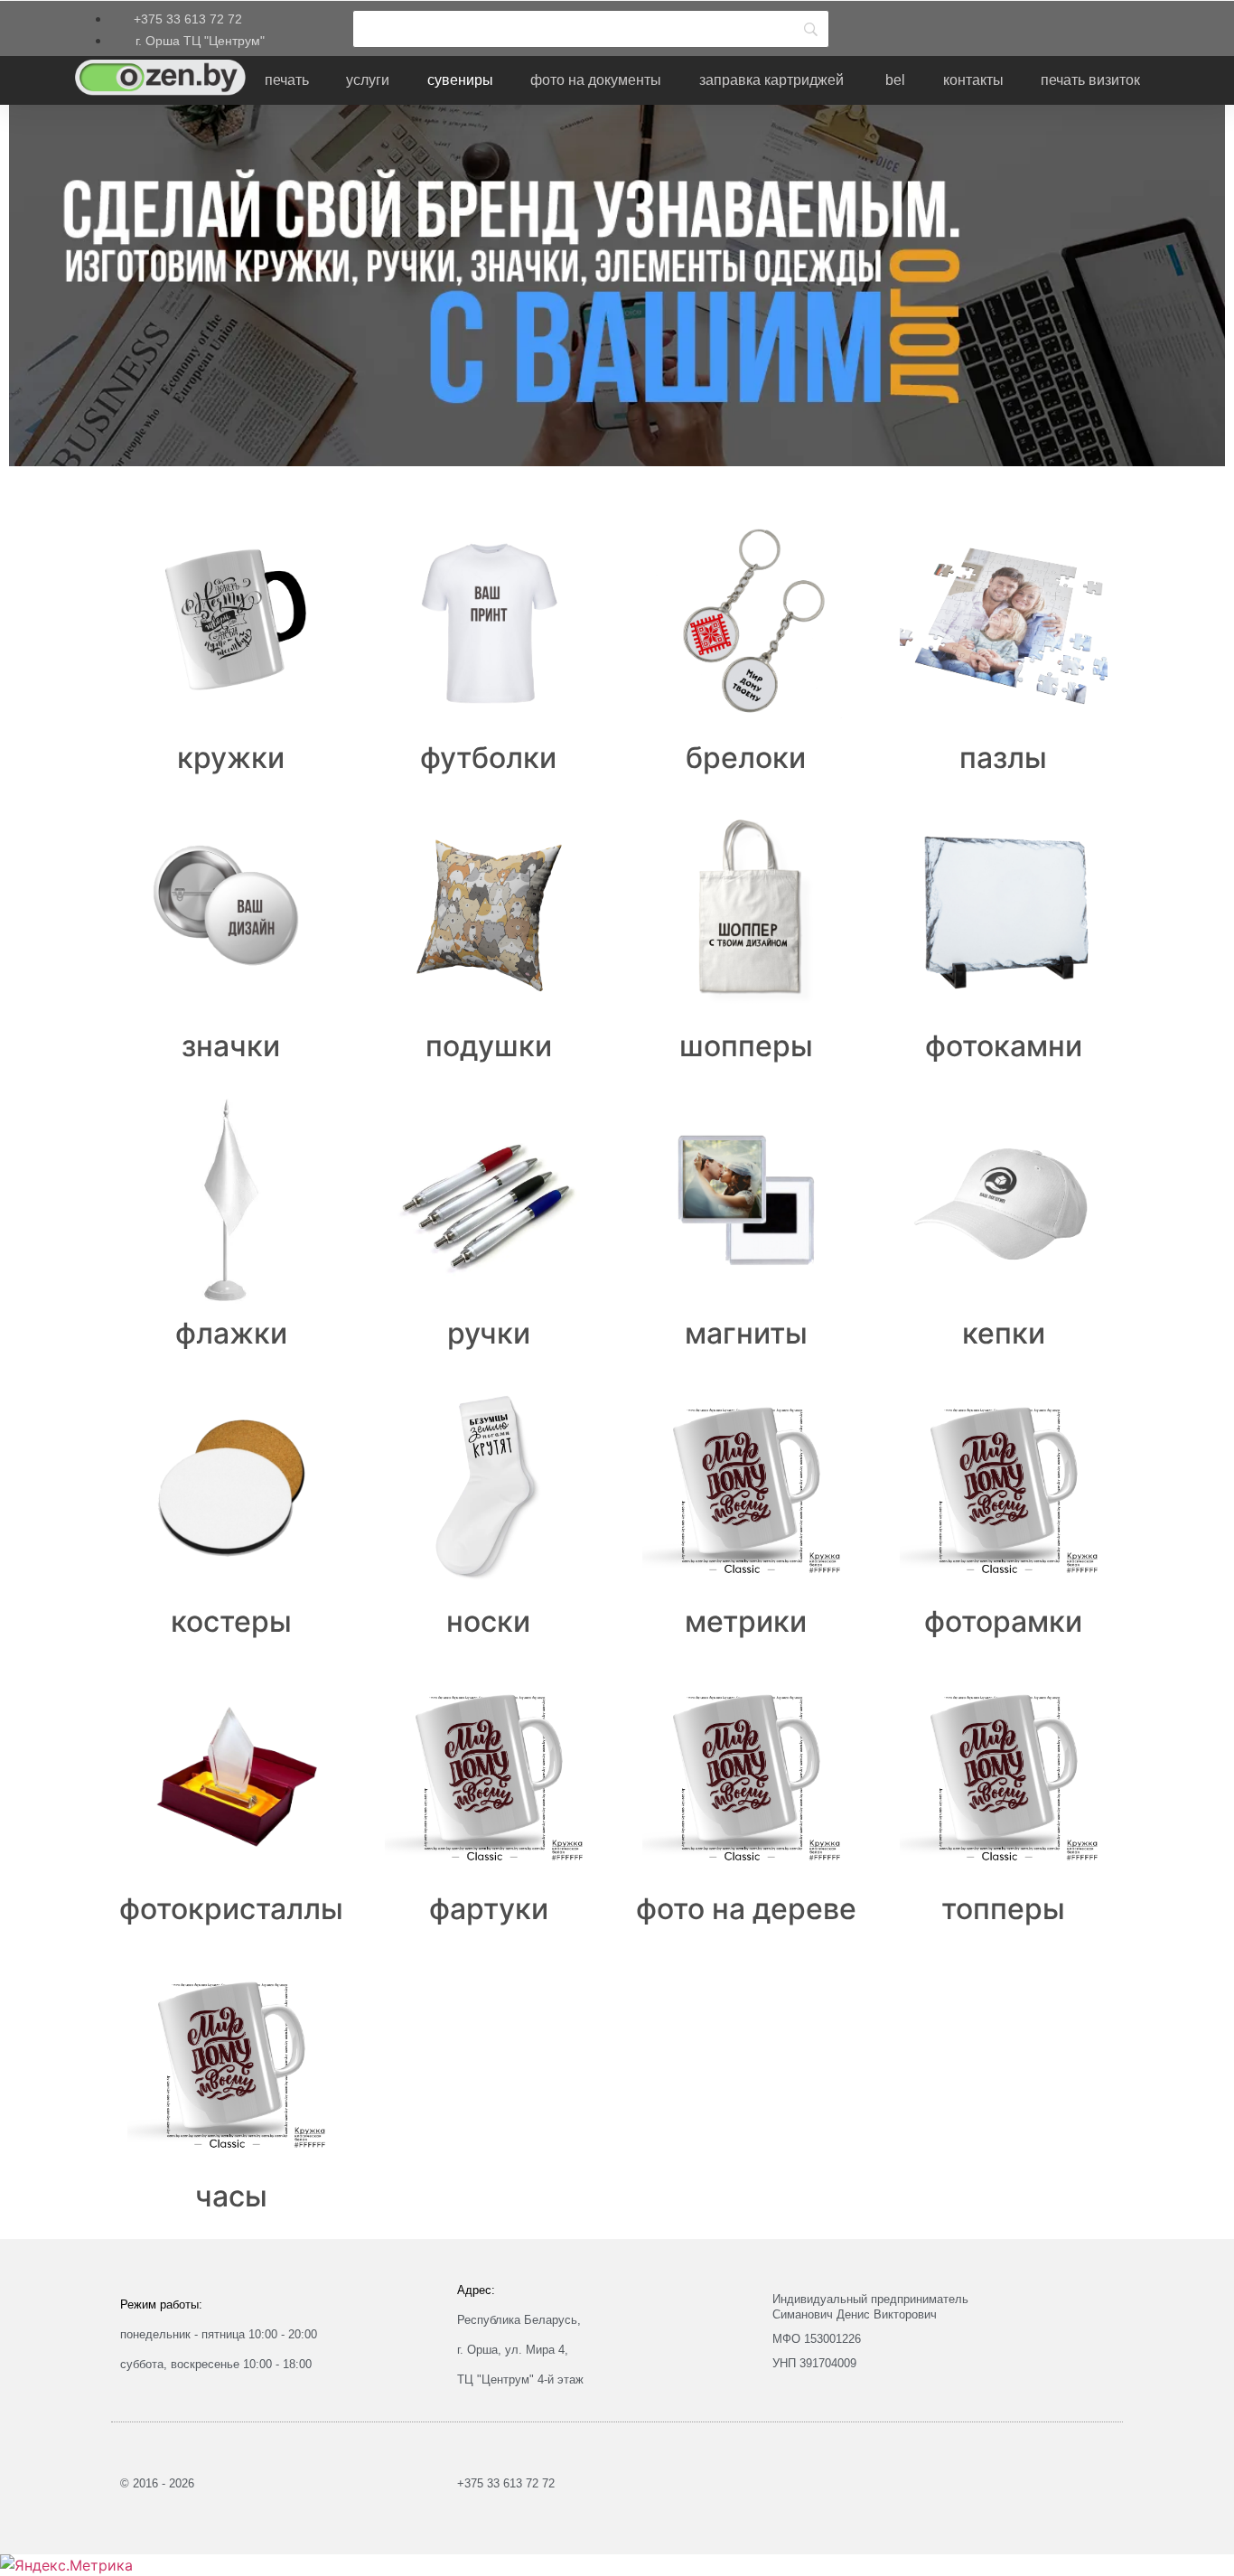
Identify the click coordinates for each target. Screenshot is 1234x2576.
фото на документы (596, 80)
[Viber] (992, 26)
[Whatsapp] (1046, 26)
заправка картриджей (771, 80)
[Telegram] (938, 26)
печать (287, 80)
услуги (368, 80)
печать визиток (1090, 80)
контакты (973, 80)
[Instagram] (883, 26)
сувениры (460, 80)
